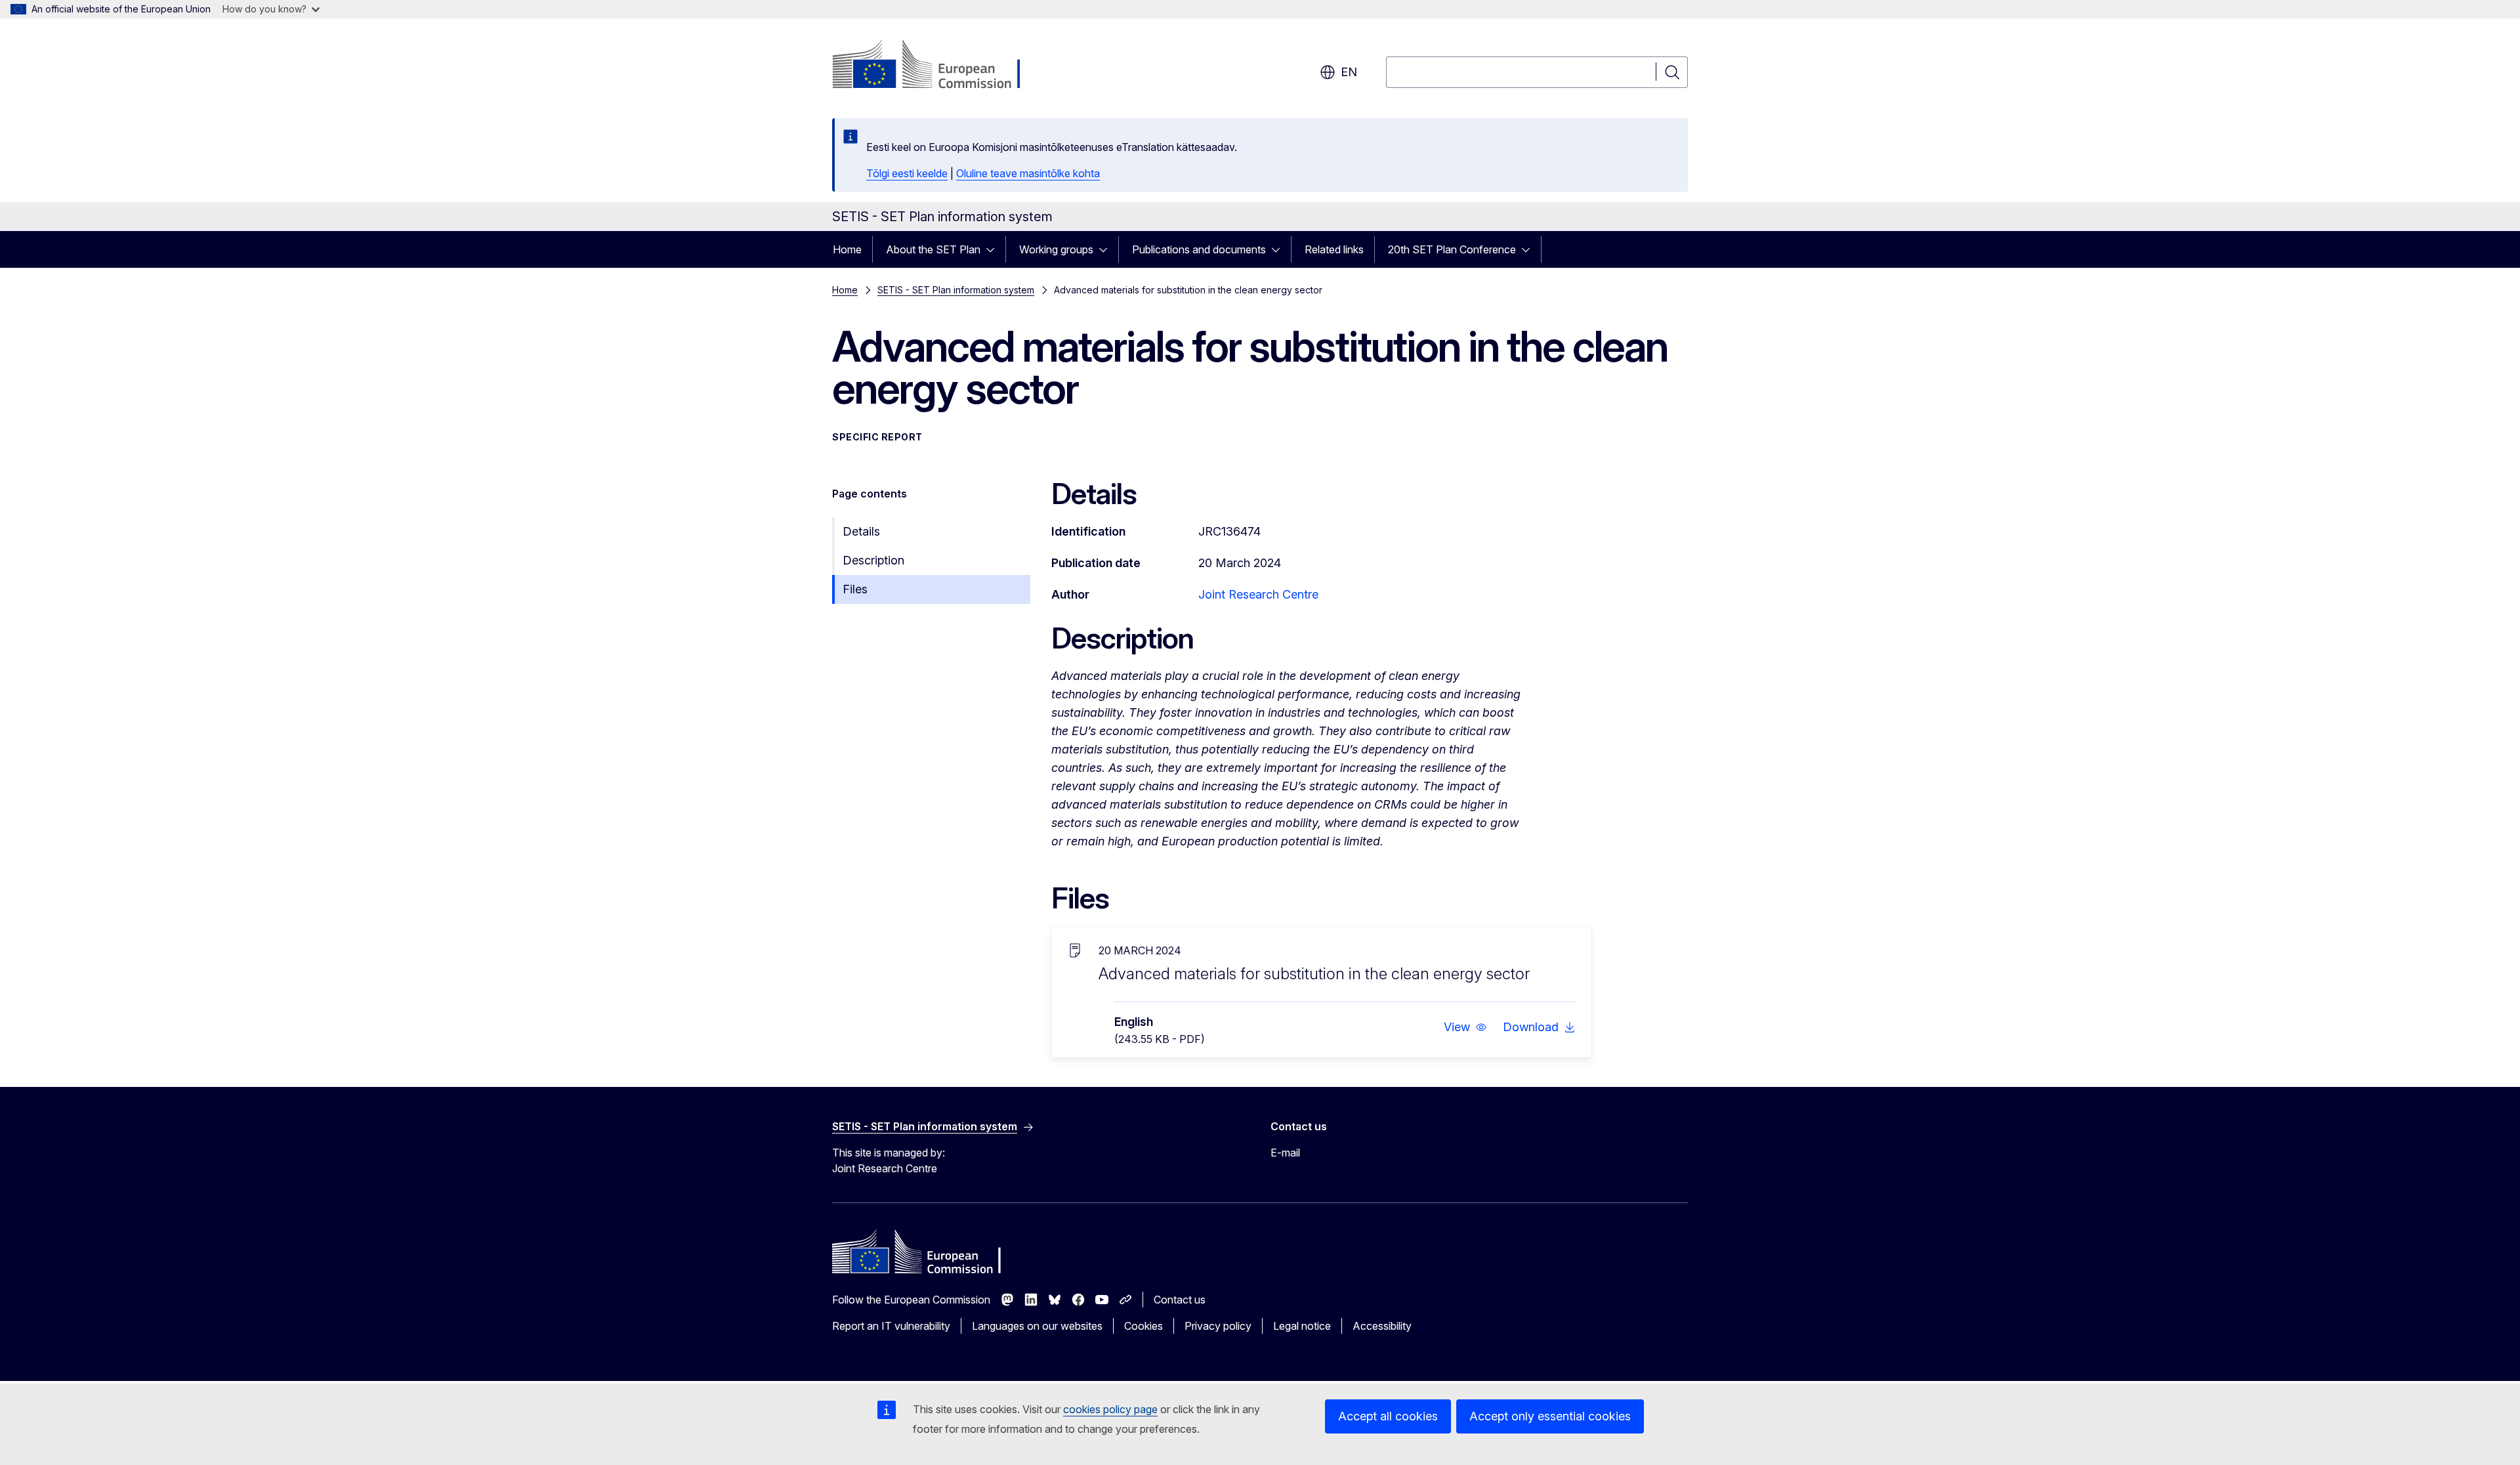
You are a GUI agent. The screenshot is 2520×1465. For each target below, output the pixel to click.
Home (847, 249)
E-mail (1285, 1153)
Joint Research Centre (1258, 594)
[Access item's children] (994, 249)
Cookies (1144, 1326)
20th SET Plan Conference (1452, 249)
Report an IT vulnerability (891, 1326)
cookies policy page (1110, 1409)
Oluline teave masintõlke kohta (1028, 173)
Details (861, 531)
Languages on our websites (1037, 1326)
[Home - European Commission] (938, 66)
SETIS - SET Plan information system (956, 290)
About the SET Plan (933, 249)
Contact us (1180, 1300)
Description (873, 560)
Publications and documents (1199, 249)
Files (855, 589)
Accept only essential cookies (1550, 1416)
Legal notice (1302, 1326)
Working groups (1056, 249)
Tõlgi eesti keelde (907, 173)
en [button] (1349, 72)
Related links (1334, 249)
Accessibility (1382, 1326)
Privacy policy (1218, 1326)
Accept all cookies (1388, 1416)
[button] (1465, 1027)
